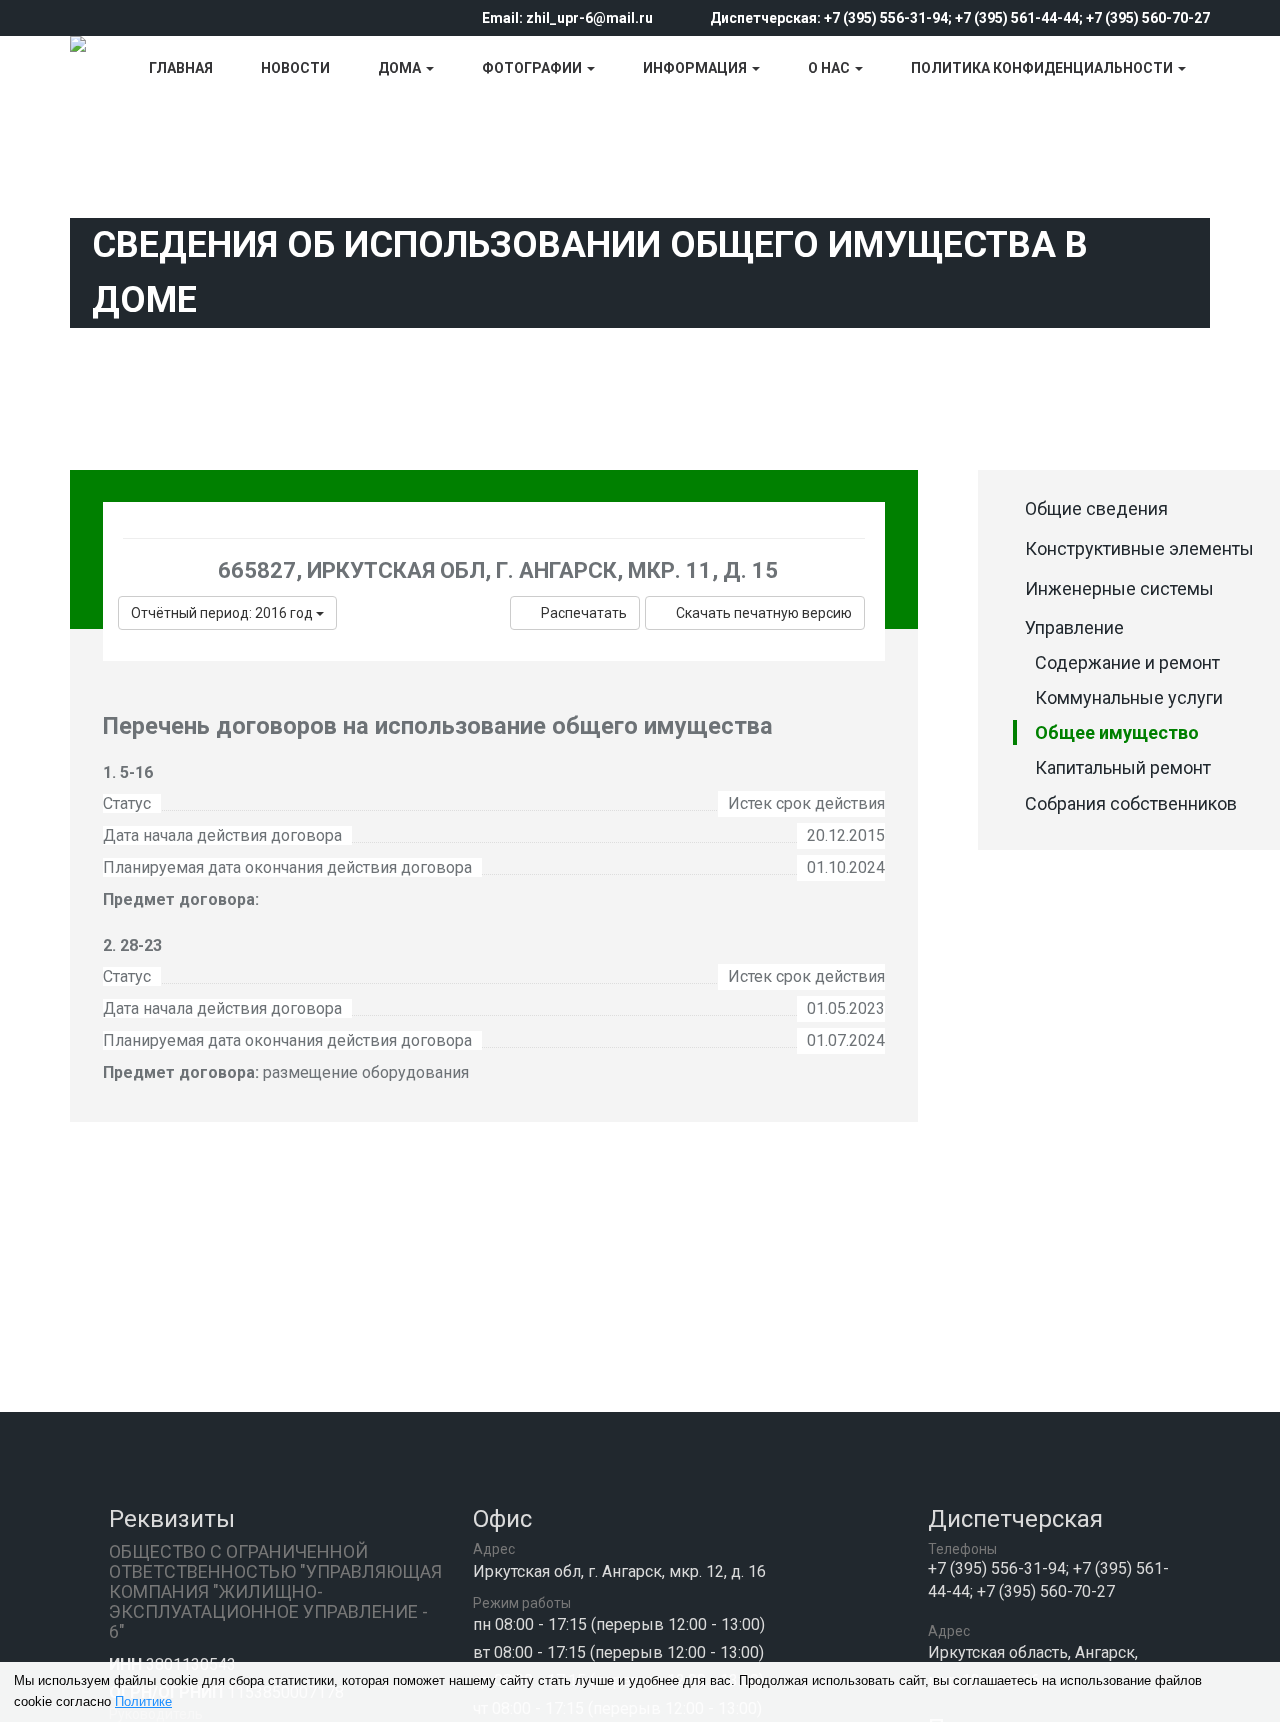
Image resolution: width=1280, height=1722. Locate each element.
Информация (696, 68)
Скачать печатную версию (764, 613)
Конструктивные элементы (1139, 548)
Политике (143, 1701)
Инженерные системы (1119, 588)
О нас (830, 68)
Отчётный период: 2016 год (223, 613)
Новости (295, 68)
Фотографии (533, 68)
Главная (181, 68)
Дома (401, 68)
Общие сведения (1096, 508)
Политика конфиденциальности (1043, 68)
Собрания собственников (1131, 803)
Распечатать (584, 613)
